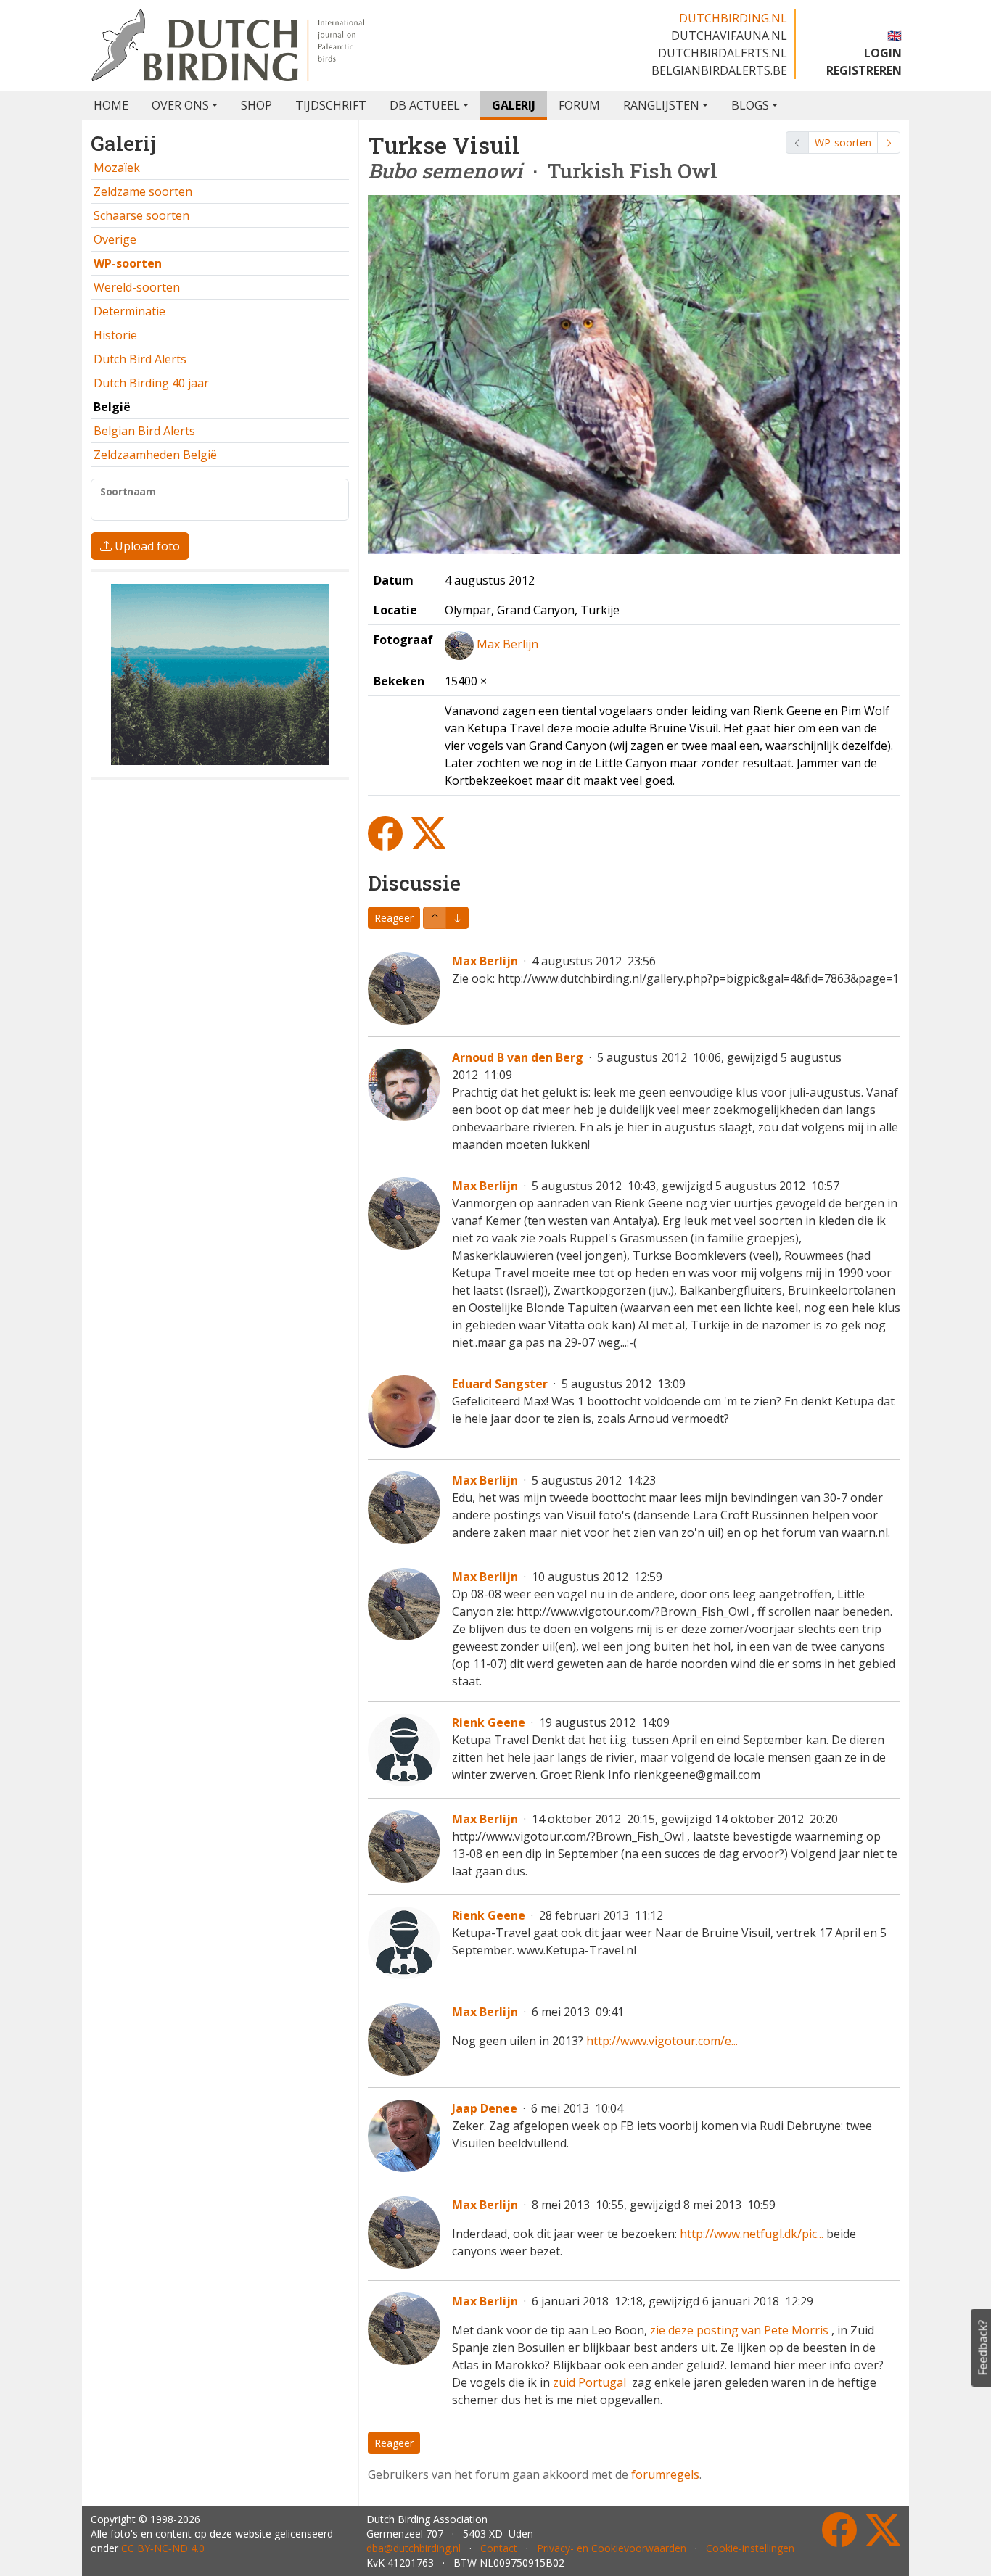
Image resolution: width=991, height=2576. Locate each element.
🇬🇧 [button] (895, 36)
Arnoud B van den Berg (518, 1057)
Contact (499, 2548)
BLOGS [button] (750, 105)
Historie (115, 335)
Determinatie (129, 311)
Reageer (394, 918)
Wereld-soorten (137, 287)
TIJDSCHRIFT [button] (331, 105)
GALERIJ (514, 105)
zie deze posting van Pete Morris (739, 2330)
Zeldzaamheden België (155, 455)
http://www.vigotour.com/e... (662, 2041)
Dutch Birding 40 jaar (151, 383)
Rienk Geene (489, 1722)
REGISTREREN (864, 70)
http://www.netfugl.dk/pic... (752, 2234)
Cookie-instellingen (750, 2548)
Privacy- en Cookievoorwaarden (612, 2548)
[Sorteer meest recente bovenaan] (457, 918)
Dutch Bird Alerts (140, 359)
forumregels (665, 2474)
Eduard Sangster (500, 1384)
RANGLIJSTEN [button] (661, 105)
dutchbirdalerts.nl (723, 53)
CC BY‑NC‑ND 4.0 (163, 2548)
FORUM (579, 105)
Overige (115, 239)
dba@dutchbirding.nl (414, 2548)
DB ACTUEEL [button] (425, 105)
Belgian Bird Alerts (144, 431)
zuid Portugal (591, 2382)
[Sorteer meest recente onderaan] (435, 918)
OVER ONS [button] (180, 105)
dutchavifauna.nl (729, 36)
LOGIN (883, 53)
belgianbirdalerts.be (719, 70)
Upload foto (146, 546)
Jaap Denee (485, 2108)
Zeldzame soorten (143, 191)
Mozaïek (117, 168)
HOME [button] (111, 105)
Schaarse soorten (141, 215)
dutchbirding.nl (733, 18)
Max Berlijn (507, 644)
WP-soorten (843, 143)
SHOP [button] (256, 105)
